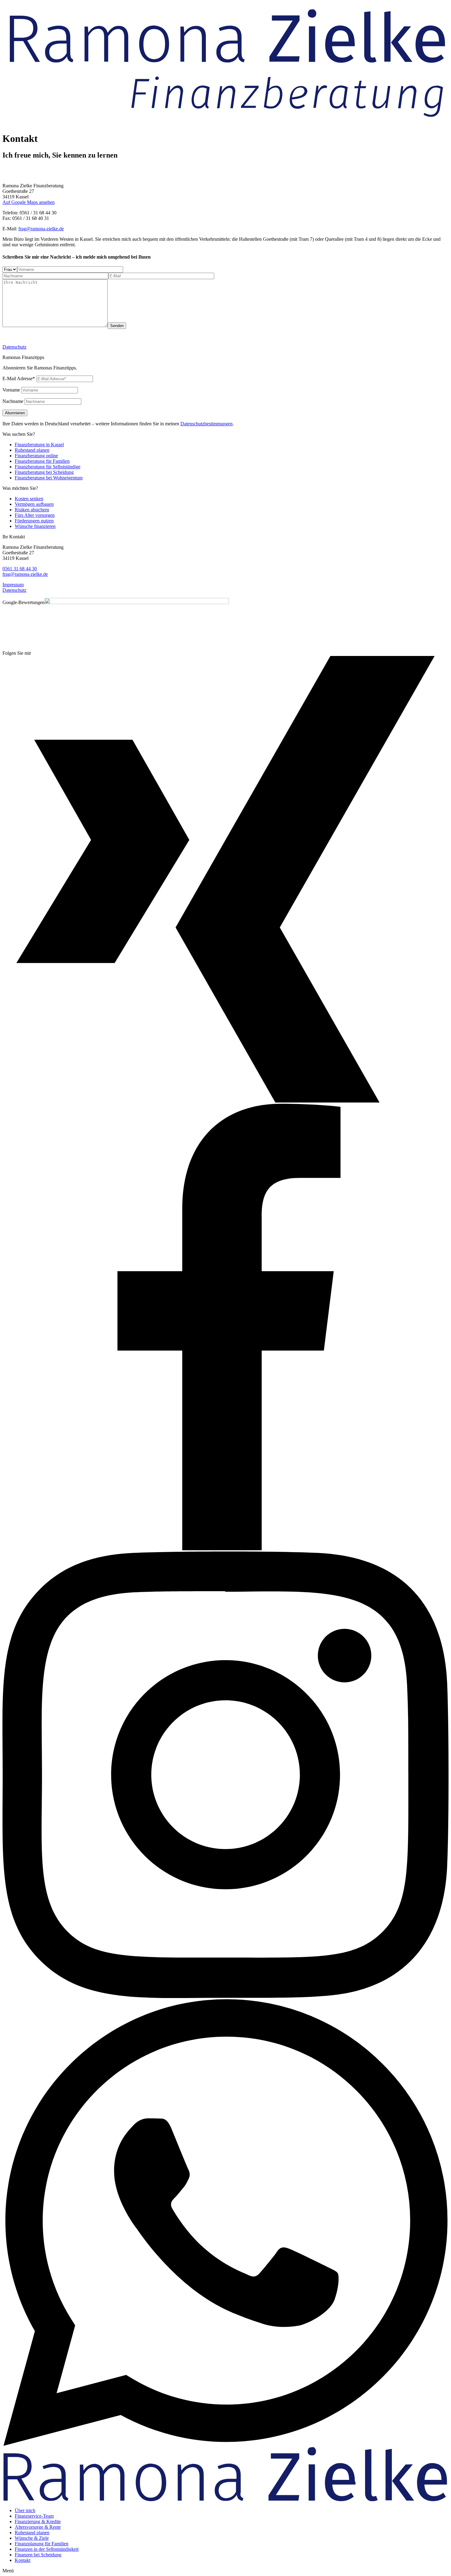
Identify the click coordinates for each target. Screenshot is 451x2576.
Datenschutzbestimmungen (206, 424)
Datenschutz (14, 347)
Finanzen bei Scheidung (38, 2555)
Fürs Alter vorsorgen (35, 515)
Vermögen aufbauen (34, 504)
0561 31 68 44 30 (20, 569)
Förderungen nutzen (34, 521)
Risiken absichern (32, 510)
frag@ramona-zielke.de (41, 229)
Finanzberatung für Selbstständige (48, 467)
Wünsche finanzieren (35, 526)
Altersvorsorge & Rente (38, 2527)
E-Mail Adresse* (19, 379)
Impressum (13, 585)
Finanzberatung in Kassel (39, 445)
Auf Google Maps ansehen (29, 202)
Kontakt (23, 2560)
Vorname (11, 390)
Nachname (13, 401)
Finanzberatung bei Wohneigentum (49, 478)
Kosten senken (29, 499)
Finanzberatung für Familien (42, 461)
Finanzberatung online (36, 456)
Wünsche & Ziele (32, 2538)
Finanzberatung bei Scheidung (44, 472)
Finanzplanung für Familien (42, 2544)
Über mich (25, 2510)
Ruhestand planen (32, 450)
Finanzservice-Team (34, 2516)
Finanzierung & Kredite (38, 2521)
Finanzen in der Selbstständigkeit (47, 2549)
